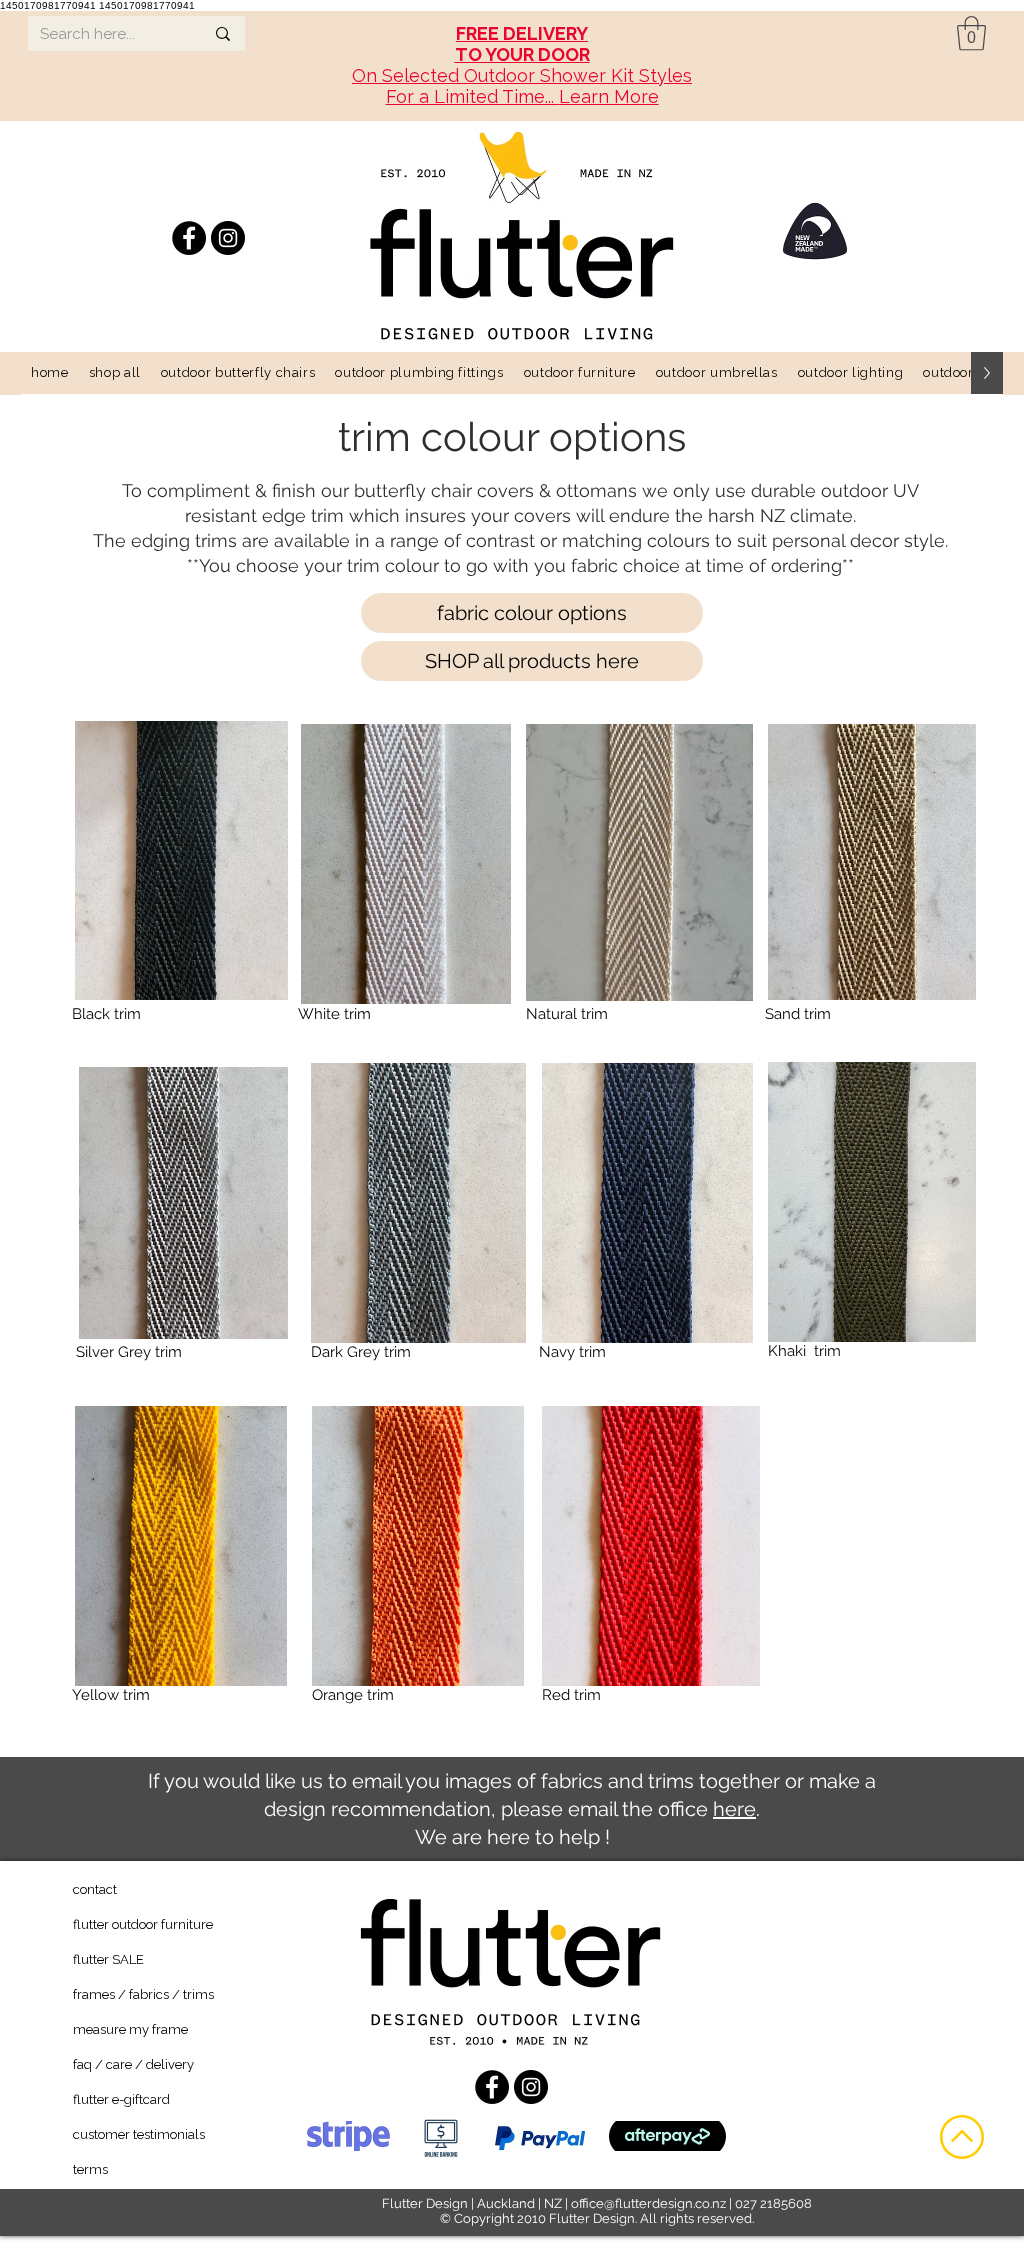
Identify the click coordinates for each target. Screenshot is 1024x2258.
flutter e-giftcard (121, 2099)
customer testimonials (139, 2134)
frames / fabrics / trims (143, 1994)
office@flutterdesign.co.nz (648, 2203)
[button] (971, 33)
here (734, 1809)
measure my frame (130, 2029)
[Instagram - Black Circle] (228, 238)
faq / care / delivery (133, 2064)
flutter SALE (108, 1959)
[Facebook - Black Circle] (189, 238)
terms (90, 2169)
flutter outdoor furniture (143, 1924)
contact (95, 1889)
